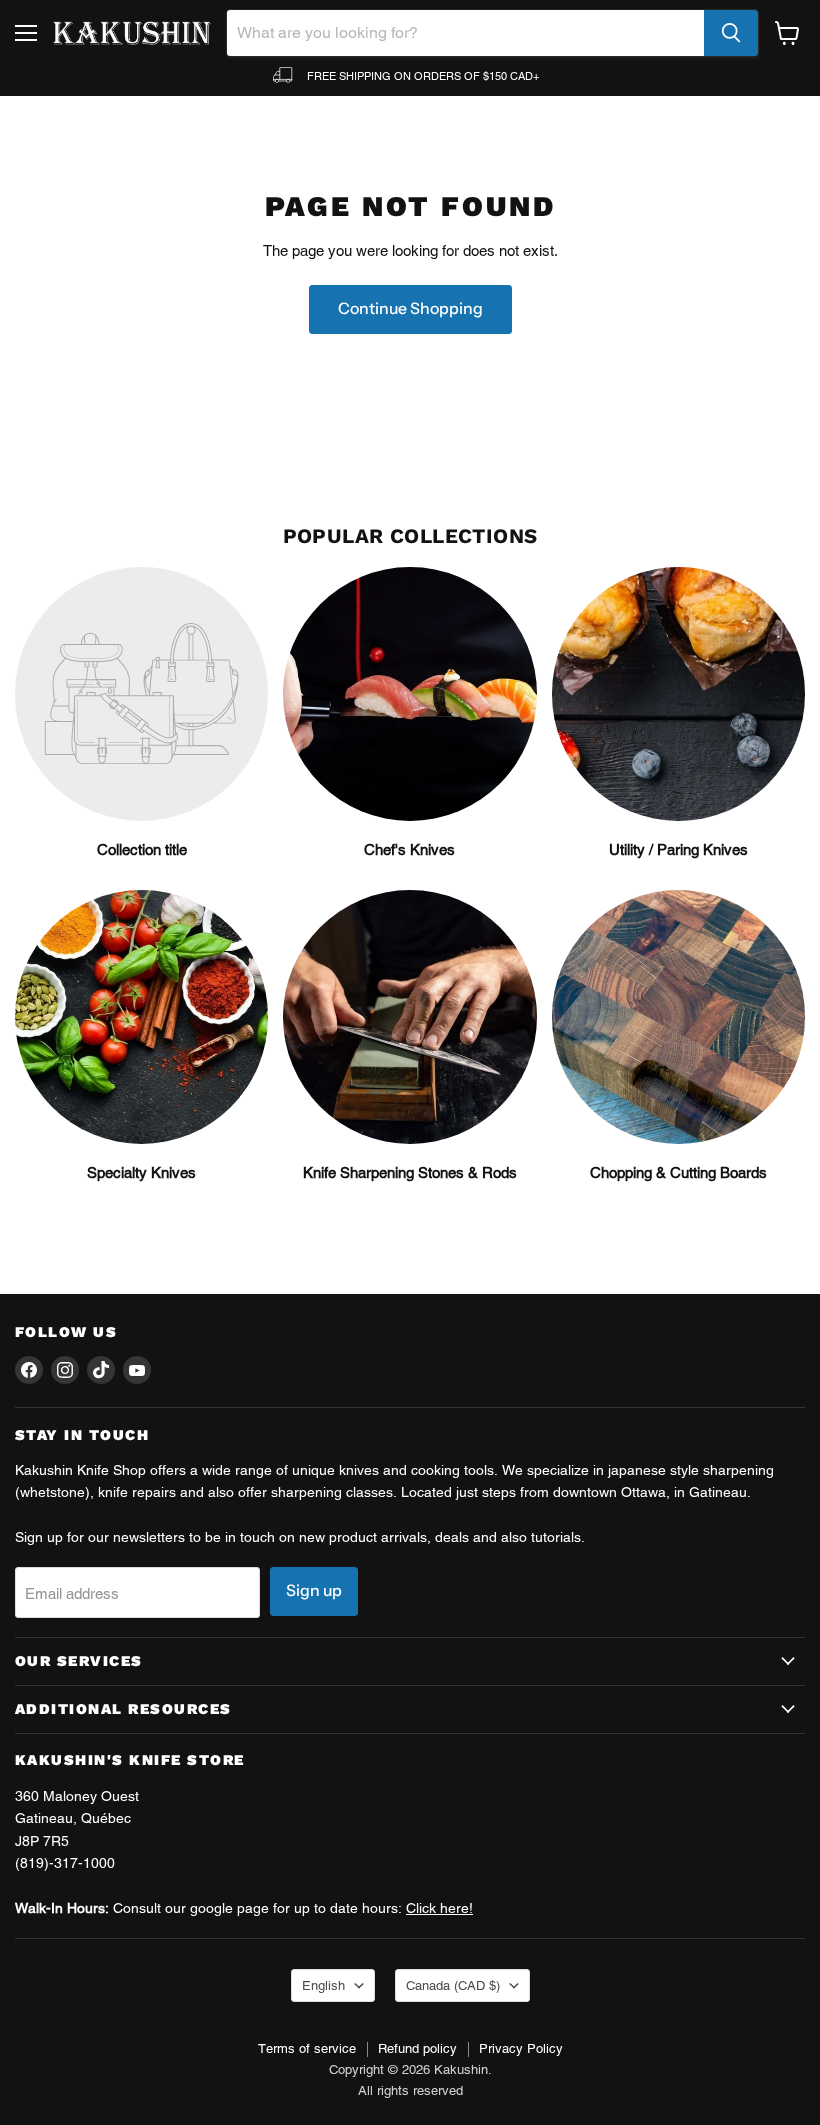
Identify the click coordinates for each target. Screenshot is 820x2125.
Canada (453, 1985)
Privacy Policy (521, 2048)
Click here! (439, 1908)
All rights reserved (410, 2090)
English (323, 1985)
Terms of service (307, 2048)
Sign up (314, 1590)
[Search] (731, 33)
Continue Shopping (410, 308)
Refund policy (417, 2048)
